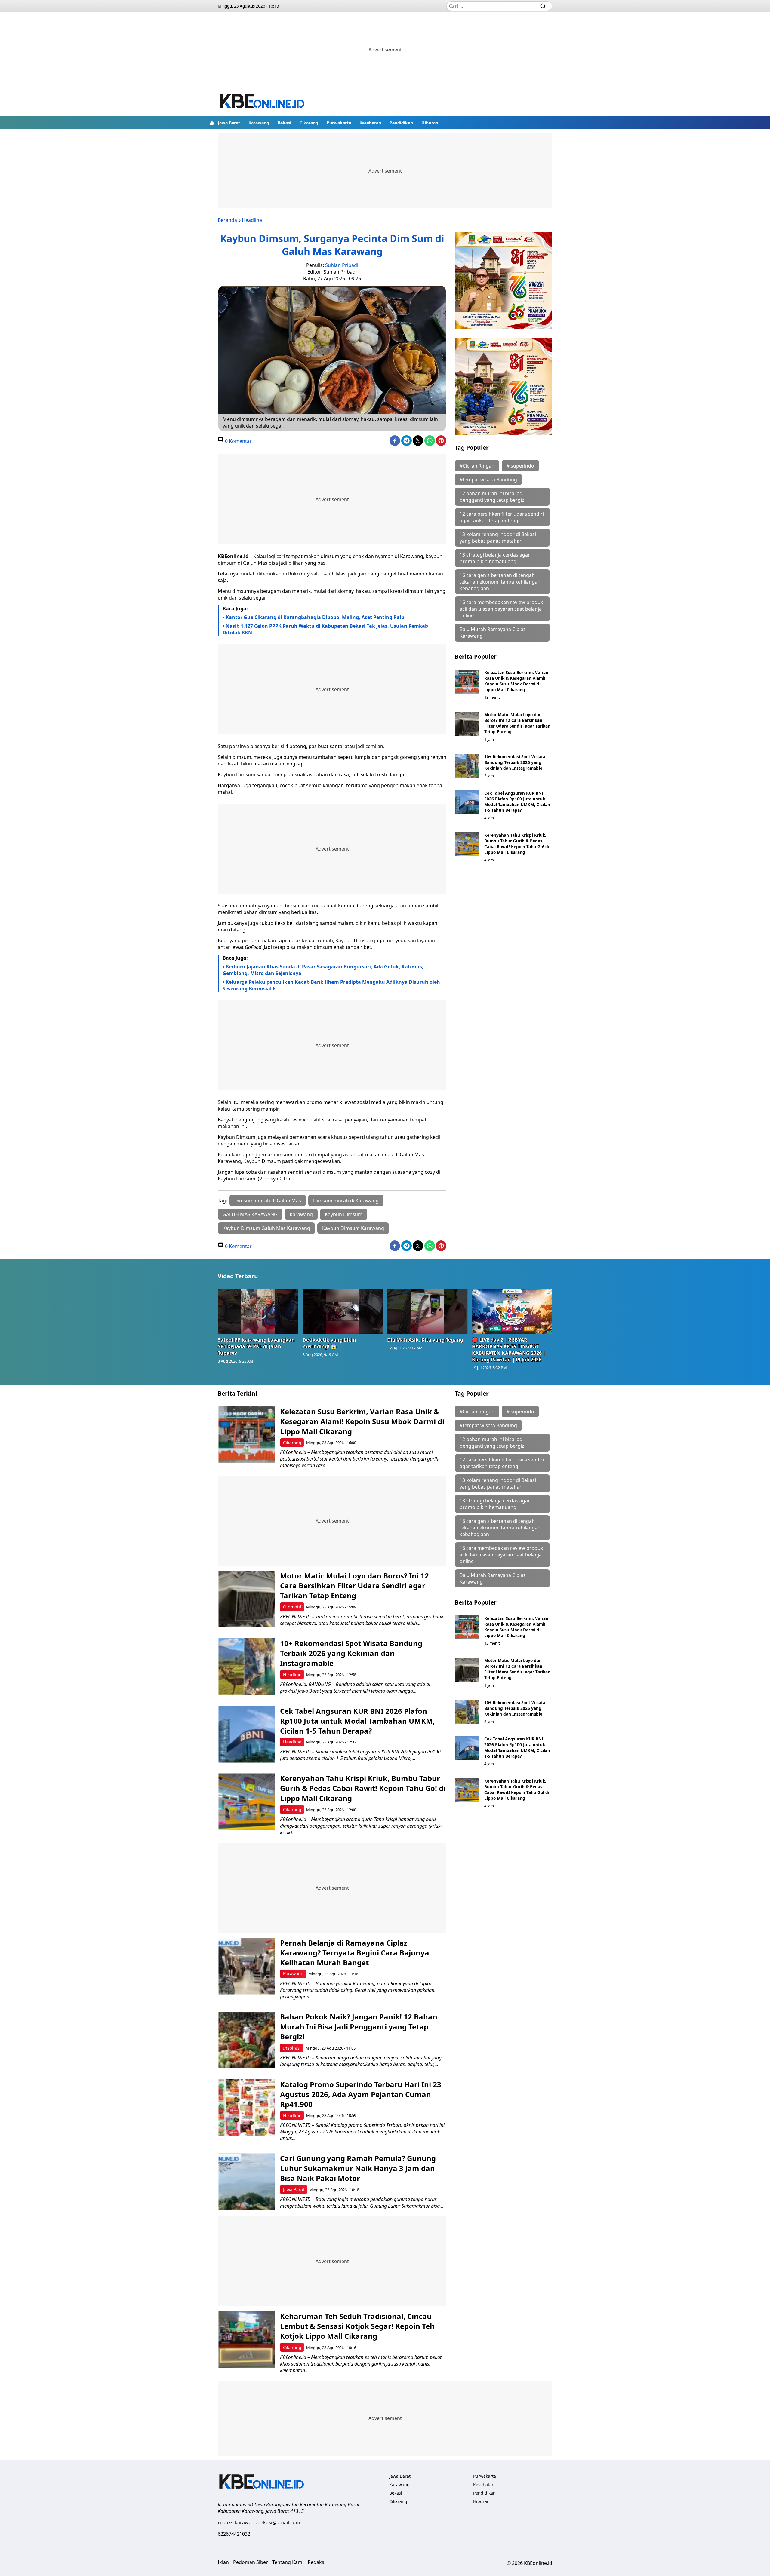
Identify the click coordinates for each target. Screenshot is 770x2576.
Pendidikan (401, 123)
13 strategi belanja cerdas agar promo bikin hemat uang (495, 558)
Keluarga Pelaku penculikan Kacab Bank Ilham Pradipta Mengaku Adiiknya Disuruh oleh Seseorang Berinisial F (331, 985)
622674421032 (234, 2534)
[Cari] (543, 6)
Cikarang (309, 123)
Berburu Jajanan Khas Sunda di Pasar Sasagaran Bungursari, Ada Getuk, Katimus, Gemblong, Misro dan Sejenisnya (323, 970)
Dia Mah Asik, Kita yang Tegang (425, 1340)
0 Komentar (238, 441)
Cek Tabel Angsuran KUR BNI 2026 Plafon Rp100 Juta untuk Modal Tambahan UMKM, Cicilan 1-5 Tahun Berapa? (517, 802)
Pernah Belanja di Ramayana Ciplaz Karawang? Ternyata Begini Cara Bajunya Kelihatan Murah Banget (355, 1953)
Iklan (223, 2562)
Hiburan (430, 123)
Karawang (259, 123)
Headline (252, 220)
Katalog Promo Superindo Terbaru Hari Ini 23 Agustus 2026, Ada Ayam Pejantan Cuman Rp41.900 (361, 2094)
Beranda (227, 220)
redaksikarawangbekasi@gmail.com (259, 2522)
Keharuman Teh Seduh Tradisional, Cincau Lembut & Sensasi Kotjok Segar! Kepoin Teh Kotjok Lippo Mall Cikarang (357, 2326)
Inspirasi (292, 2048)
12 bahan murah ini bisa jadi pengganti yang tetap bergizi (493, 497)
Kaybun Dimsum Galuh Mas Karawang (266, 1228)
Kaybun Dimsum (344, 1214)
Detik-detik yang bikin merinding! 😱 (329, 1343)
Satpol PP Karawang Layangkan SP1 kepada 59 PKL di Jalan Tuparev (256, 1346)
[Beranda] (212, 123)
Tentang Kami (288, 2562)
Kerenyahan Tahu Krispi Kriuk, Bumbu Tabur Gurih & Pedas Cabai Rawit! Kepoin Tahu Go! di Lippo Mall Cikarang (517, 844)
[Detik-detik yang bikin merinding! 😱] (343, 1311)
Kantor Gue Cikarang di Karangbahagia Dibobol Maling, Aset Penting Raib (315, 617)
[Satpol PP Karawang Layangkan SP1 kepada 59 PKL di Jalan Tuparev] (258, 1311)
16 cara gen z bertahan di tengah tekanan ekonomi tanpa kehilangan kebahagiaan (500, 582)
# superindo (520, 466)
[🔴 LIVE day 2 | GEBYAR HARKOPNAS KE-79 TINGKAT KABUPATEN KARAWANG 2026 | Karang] (512, 1311)
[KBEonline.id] (263, 102)
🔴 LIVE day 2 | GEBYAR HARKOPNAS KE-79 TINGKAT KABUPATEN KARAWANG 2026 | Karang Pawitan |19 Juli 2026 (509, 1350)
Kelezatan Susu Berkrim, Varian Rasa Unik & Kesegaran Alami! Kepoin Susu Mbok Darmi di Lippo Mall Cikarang (516, 681)
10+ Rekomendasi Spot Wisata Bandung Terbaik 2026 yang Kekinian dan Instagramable (515, 762)
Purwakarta (339, 123)
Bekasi (284, 123)
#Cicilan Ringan (477, 466)
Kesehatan (370, 123)
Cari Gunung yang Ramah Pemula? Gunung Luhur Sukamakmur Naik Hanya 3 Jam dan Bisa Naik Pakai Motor (358, 2168)
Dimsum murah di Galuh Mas (268, 1201)
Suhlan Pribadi (342, 265)
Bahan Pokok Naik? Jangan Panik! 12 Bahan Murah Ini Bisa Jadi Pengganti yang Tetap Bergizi (359, 2027)
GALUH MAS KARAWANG (250, 1214)
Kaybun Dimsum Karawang (353, 1228)
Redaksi (317, 2562)
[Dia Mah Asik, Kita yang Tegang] (427, 1311)
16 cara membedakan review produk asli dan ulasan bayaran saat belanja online (501, 609)
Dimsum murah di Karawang (346, 1201)
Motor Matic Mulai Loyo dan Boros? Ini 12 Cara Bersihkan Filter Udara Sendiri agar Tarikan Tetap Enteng (517, 723)
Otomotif (292, 1607)
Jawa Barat (229, 123)
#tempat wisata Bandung (488, 480)
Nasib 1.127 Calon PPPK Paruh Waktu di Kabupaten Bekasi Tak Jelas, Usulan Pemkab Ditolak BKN (325, 629)
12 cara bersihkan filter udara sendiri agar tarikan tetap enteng (502, 517)
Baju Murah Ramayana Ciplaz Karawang (493, 633)
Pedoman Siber (251, 2562)
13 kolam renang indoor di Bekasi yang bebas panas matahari (498, 538)
